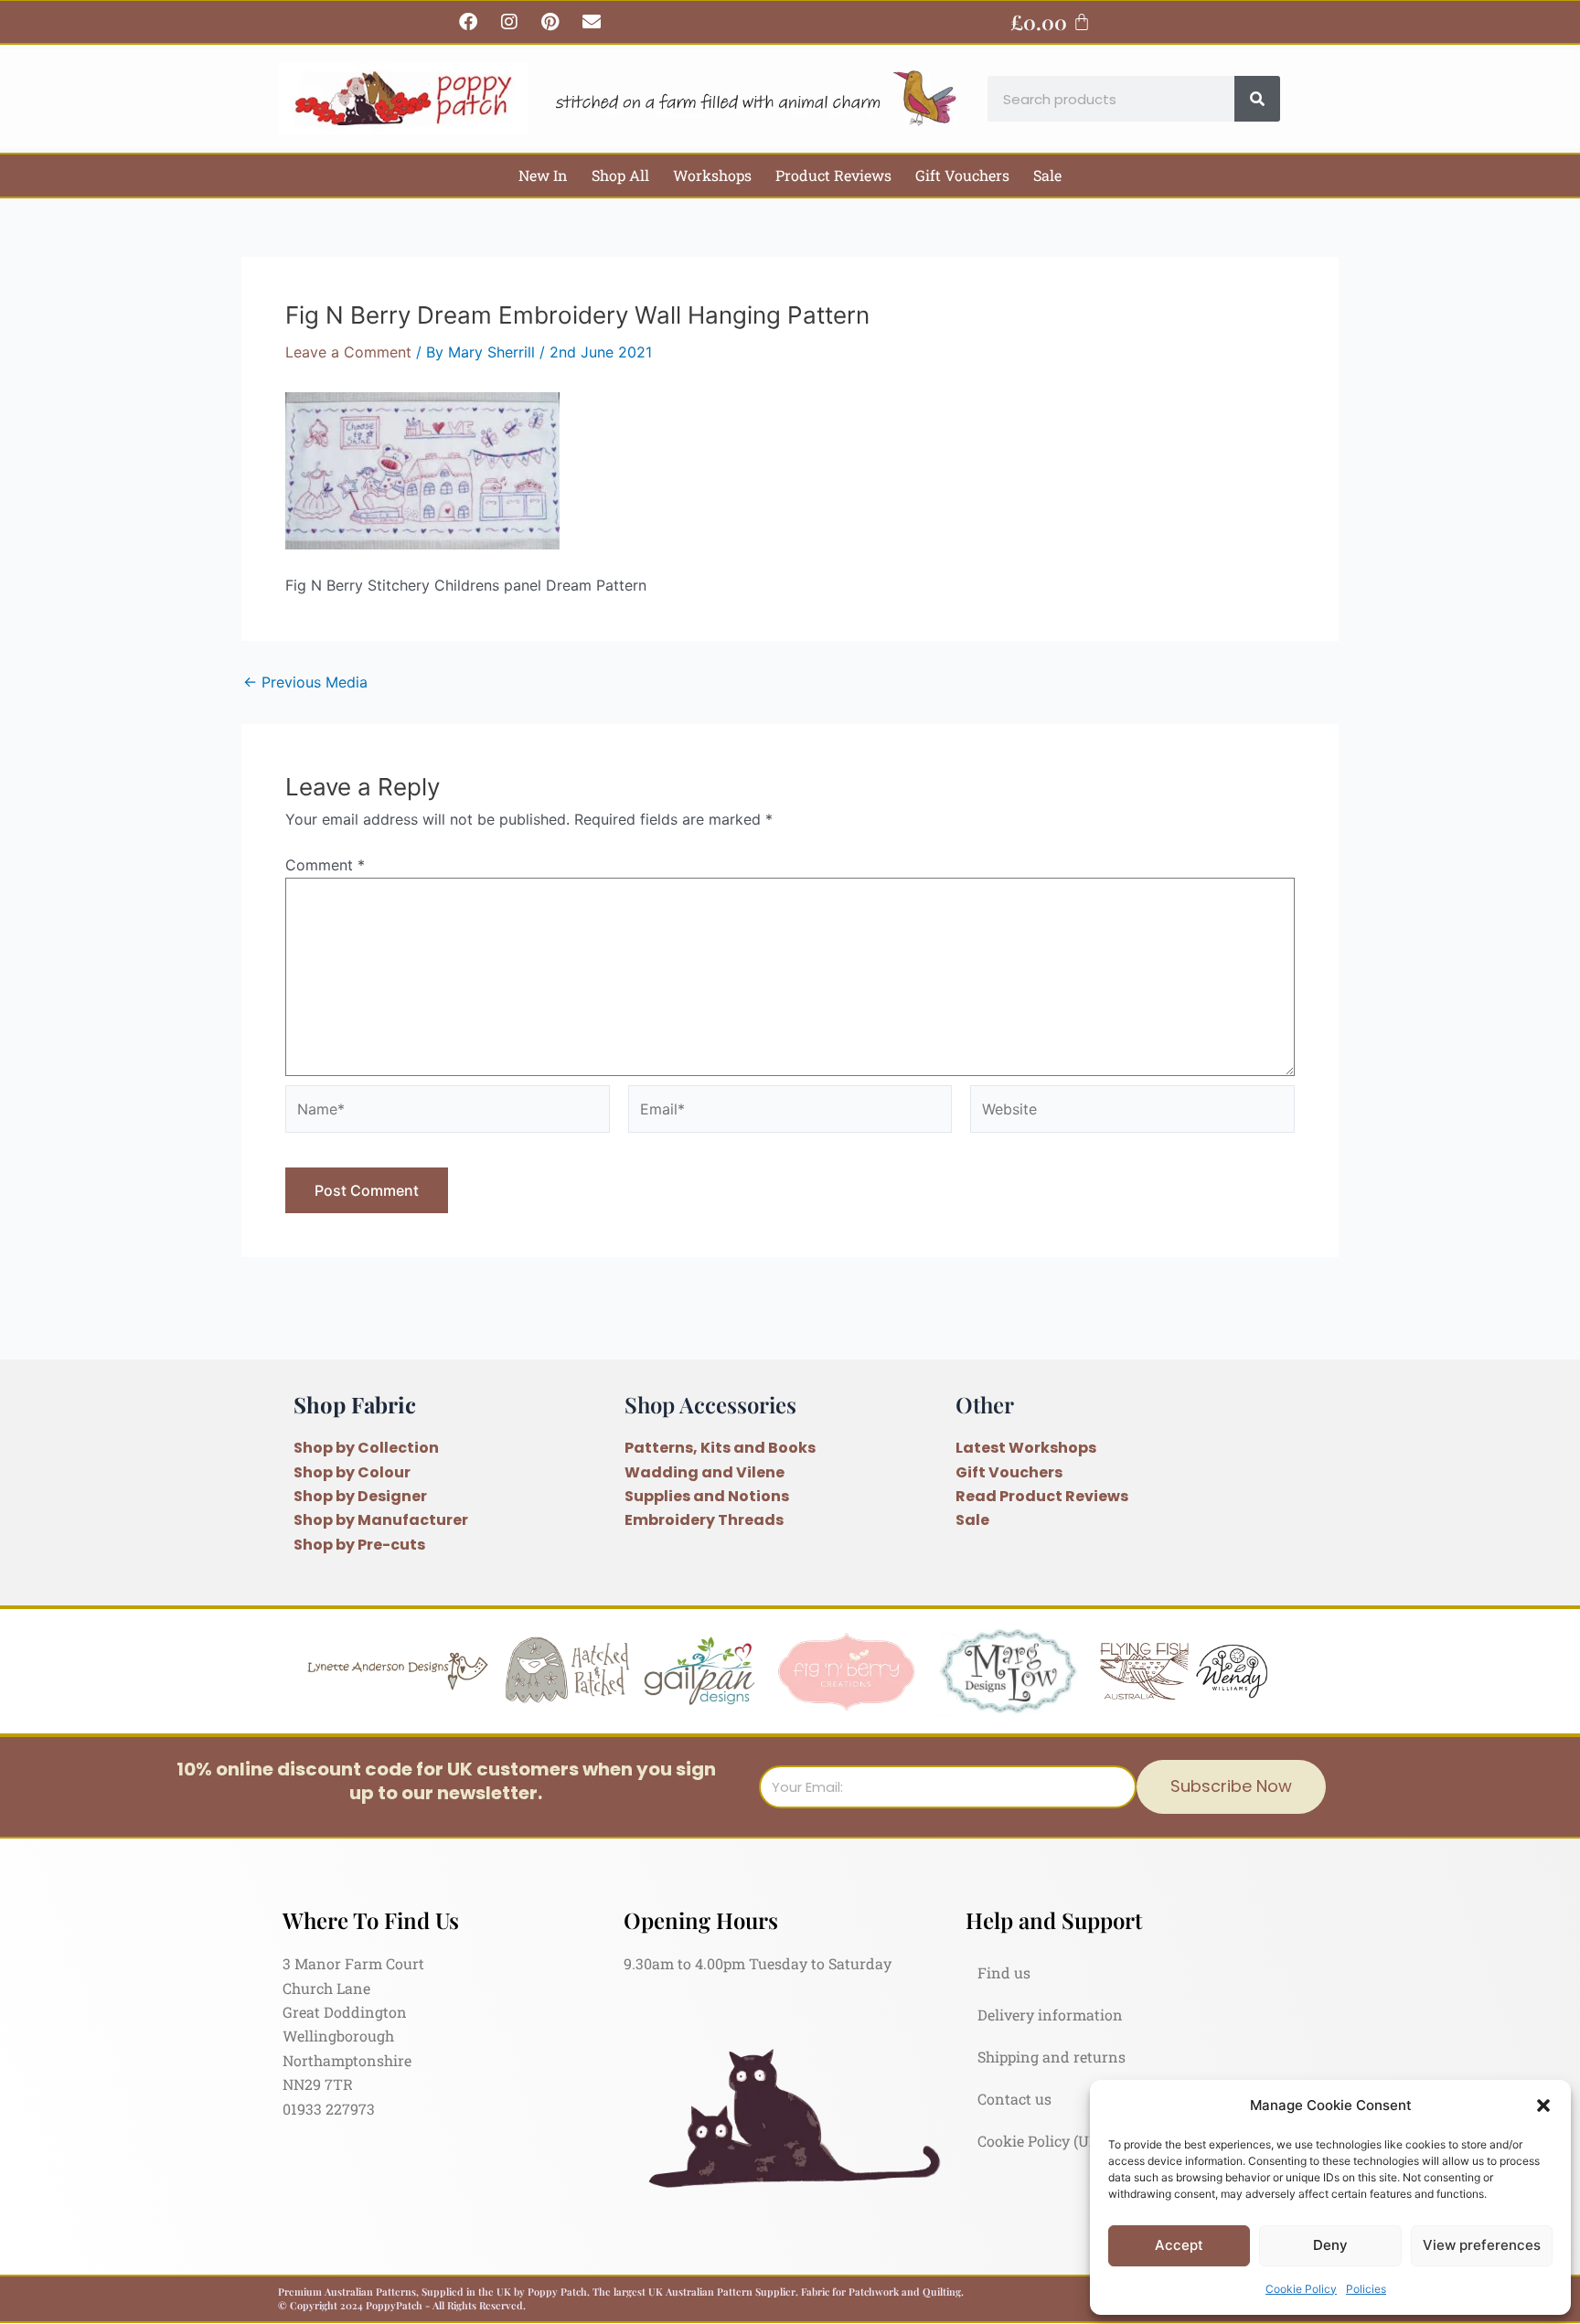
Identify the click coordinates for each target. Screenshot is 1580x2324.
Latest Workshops (1026, 1448)
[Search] (1257, 99)
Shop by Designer (360, 1496)
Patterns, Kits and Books (720, 1448)
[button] (1543, 2105)
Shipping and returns (1052, 2057)
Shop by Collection (366, 1448)
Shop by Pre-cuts (359, 1545)
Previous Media (305, 682)
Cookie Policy (1301, 2289)
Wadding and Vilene (705, 1472)
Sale (1047, 175)
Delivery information (1050, 2015)
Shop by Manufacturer (381, 1520)
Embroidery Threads (704, 1520)
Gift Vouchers (962, 175)
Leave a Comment (348, 352)
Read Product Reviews (1042, 1496)
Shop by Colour (352, 1472)
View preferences (1482, 2245)
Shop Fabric (355, 1404)
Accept (1179, 2245)
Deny (1330, 2245)
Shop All (620, 175)
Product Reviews (833, 175)
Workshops (712, 175)
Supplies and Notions (707, 1496)
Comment (325, 865)
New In (543, 175)
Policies (1366, 2289)
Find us (1004, 1972)
